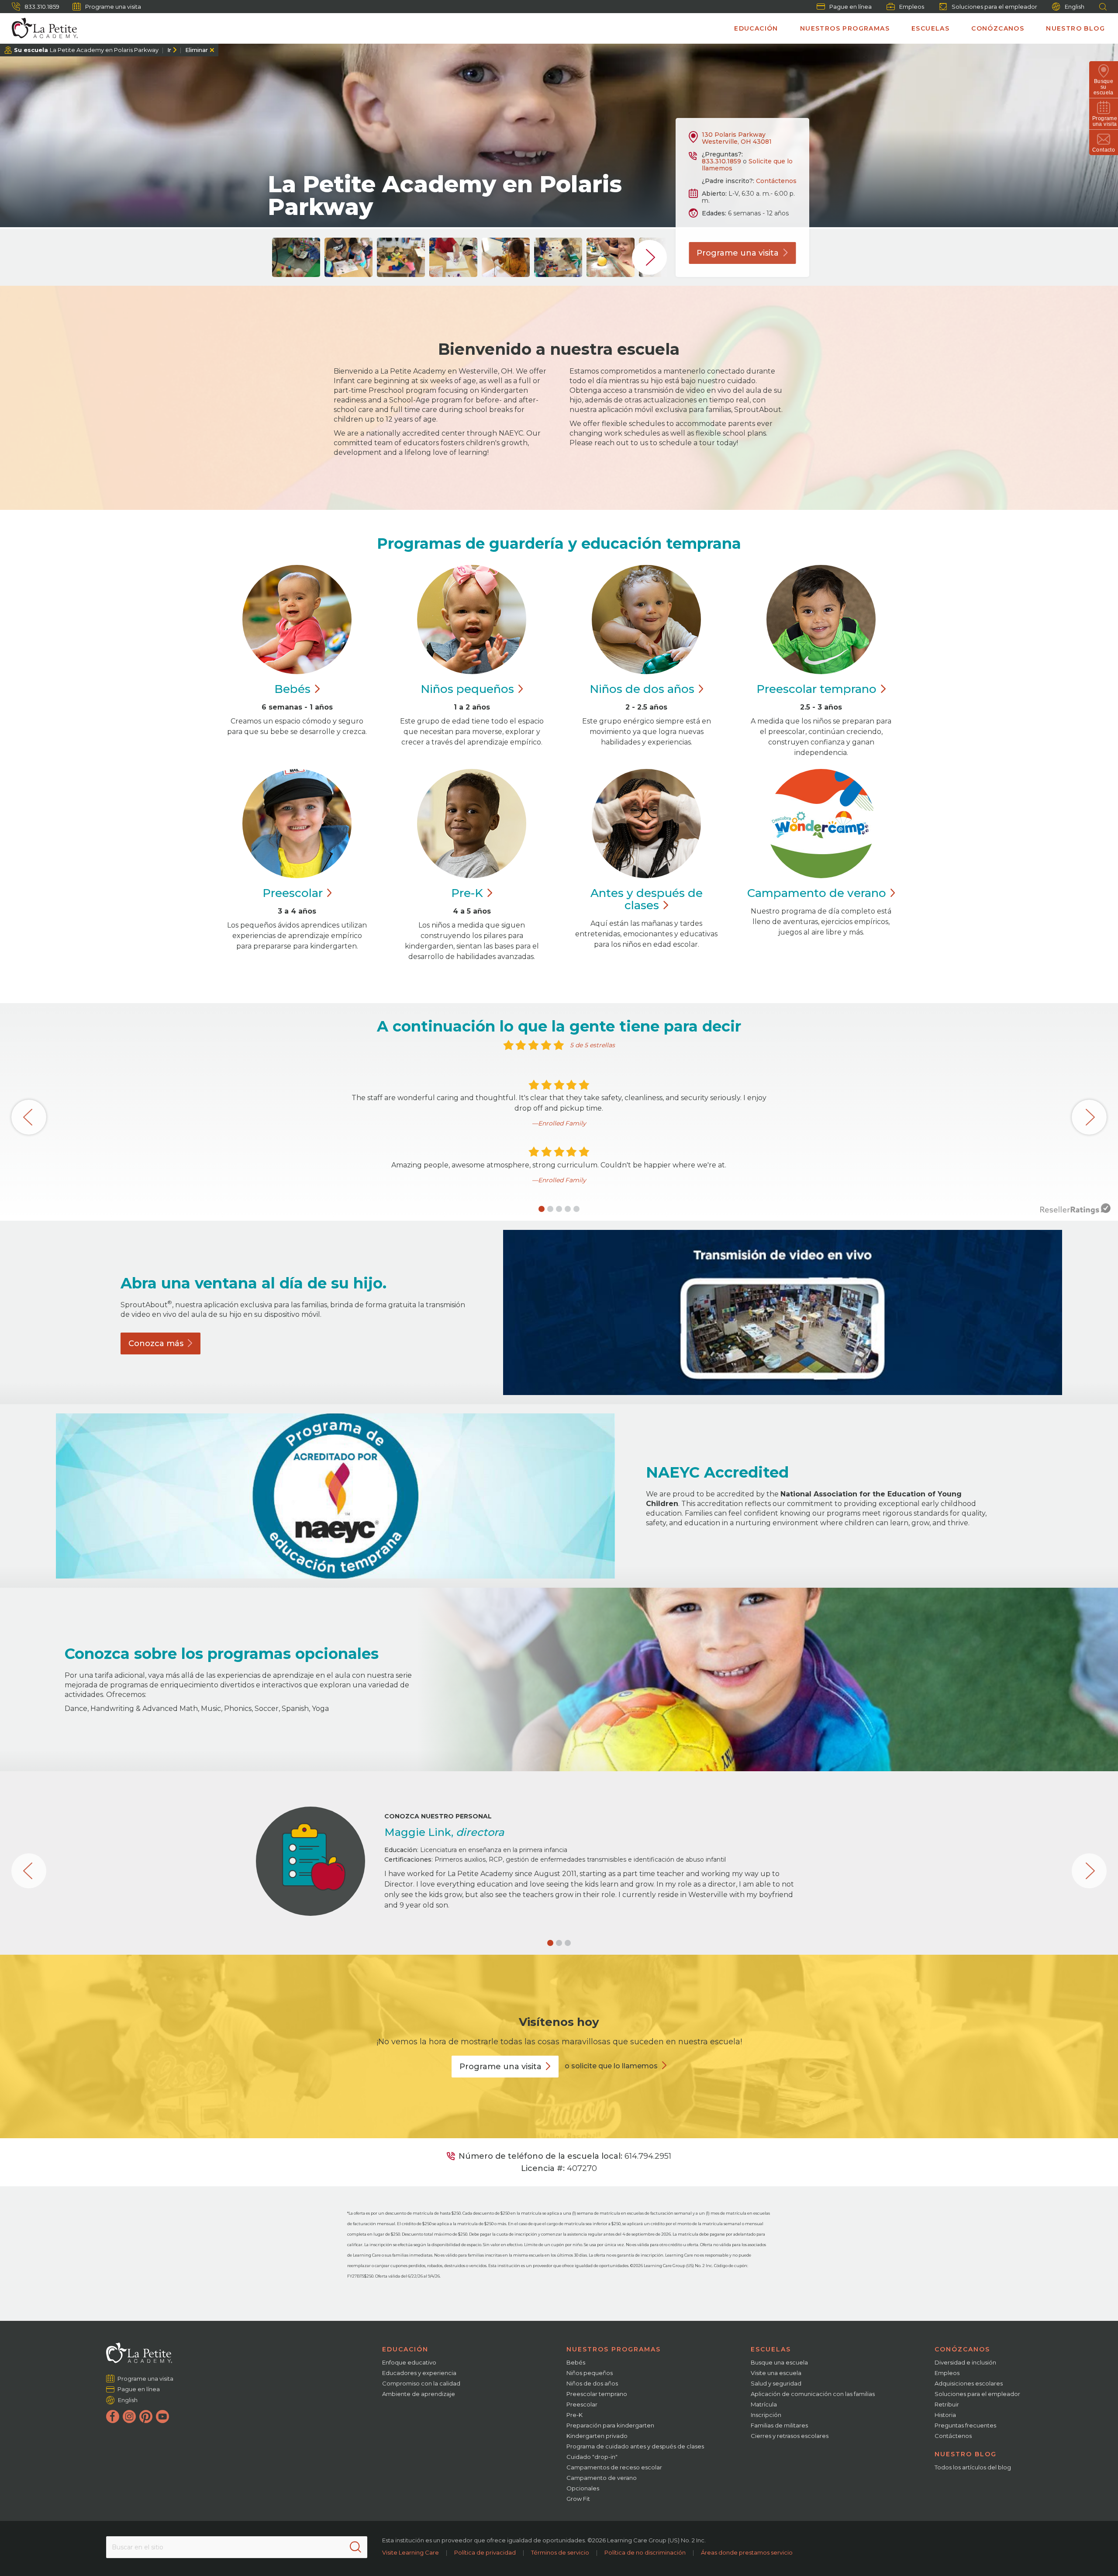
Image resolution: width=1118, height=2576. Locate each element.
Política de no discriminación (645, 2552)
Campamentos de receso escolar (614, 2467)
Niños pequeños (590, 2373)
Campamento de (817, 893)
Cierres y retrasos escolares (790, 2436)
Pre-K (575, 2415)
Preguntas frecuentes (965, 2425)
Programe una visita (113, 7)
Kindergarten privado (597, 2436)
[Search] (355, 2547)
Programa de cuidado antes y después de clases (635, 2446)
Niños (467, 689)
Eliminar (197, 50)
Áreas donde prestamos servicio (747, 2552)
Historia (945, 2415)
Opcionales (583, 2488)
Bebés (576, 2362)
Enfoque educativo (409, 2362)
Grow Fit (578, 2499)
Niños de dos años (592, 2383)
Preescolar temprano (597, 2394)
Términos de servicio (560, 2552)
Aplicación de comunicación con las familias (813, 2394)
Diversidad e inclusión (965, 2362)
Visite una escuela (776, 2373)
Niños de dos (642, 689)
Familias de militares (779, 2425)
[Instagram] (129, 2417)
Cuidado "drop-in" (592, 2457)
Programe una (738, 253)
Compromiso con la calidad (421, 2383)
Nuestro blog (1075, 28)
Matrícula (764, 2404)
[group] (296, 257)
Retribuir (947, 2404)
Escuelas (930, 28)
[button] (542, 1209)
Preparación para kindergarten (610, 2425)
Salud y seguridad (776, 2383)
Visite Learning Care (411, 2552)
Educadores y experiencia (419, 2373)
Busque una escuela (779, 2362)
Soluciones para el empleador (994, 7)
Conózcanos (998, 28)
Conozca (156, 1343)
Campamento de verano (602, 2478)
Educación (756, 28)
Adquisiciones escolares (969, 2383)
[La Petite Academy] (41, 28)
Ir (169, 50)
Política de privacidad (485, 2552)
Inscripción (766, 2415)
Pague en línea (851, 7)
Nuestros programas (845, 28)
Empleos (912, 7)
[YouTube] (162, 2417)
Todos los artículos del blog (973, 2467)
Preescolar (816, 689)
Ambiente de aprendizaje (419, 2394)
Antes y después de (647, 899)
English (1075, 7)
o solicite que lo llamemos (611, 2066)
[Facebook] (113, 2417)
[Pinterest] (146, 2417)
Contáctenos (776, 181)
